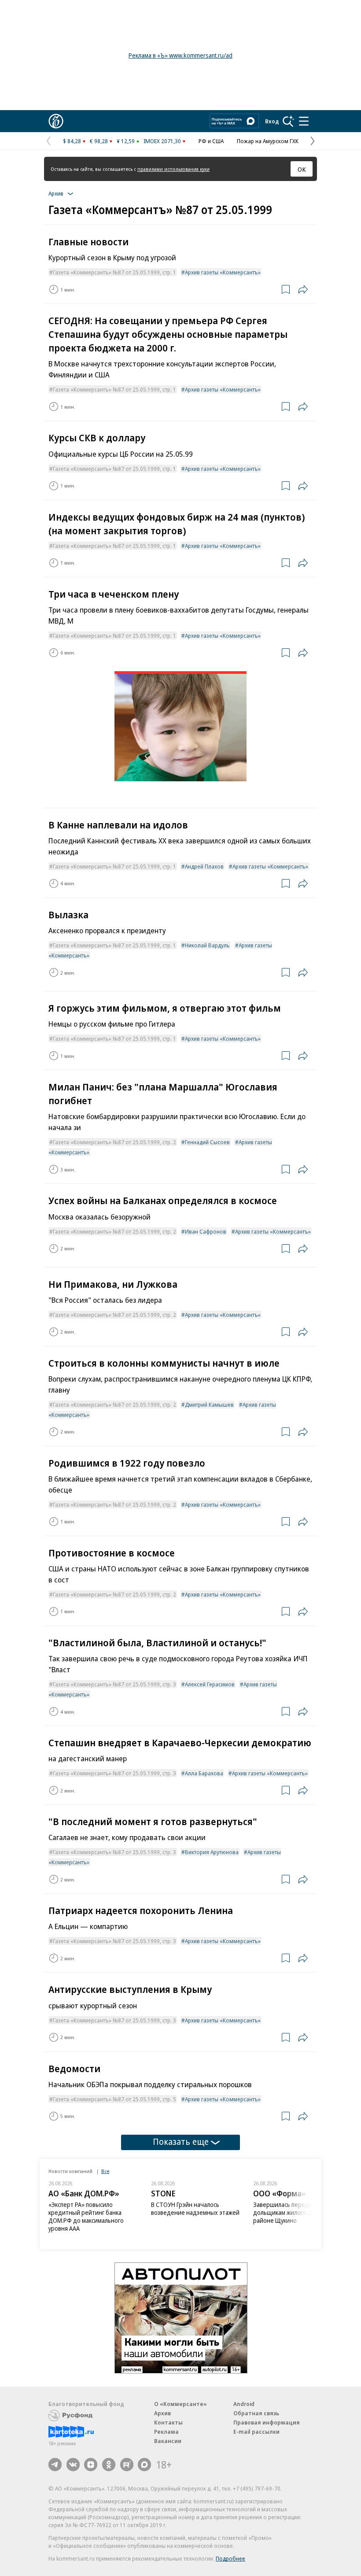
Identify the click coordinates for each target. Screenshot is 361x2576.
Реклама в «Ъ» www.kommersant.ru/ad (180, 55)
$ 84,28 (72, 141)
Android (244, 2404)
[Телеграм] (55, 2465)
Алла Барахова (204, 1773)
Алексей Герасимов (210, 1684)
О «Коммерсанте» (180, 2404)
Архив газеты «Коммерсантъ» (223, 272)
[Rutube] (127, 2465)
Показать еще (181, 2142)
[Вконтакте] (73, 2465)
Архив (162, 2413)
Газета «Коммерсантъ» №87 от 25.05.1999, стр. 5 (114, 2099)
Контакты (168, 2422)
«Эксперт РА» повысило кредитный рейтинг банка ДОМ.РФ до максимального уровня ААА (86, 2216)
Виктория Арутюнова (212, 1852)
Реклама (166, 2432)
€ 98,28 (99, 141)
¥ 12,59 (126, 141)
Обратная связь (256, 2413)
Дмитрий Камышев (209, 1404)
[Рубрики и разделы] (304, 121)
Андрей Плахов (204, 866)
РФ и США (211, 141)
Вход (272, 121)
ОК (302, 169)
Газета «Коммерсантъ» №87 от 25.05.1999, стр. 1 (114, 272)
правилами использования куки (173, 169)
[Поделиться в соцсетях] (303, 289)
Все (105, 2171)
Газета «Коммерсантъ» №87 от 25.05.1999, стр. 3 (114, 1684)
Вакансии (168, 2441)
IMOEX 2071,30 (162, 141)
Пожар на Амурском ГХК (268, 141)
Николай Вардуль (207, 945)
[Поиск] (288, 121)
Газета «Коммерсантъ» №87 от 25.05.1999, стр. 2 (114, 1142)
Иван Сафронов (206, 1231)
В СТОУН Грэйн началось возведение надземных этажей (195, 2208)
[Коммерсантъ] (56, 121)
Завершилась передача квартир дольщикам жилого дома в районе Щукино (298, 2212)
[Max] (144, 2465)
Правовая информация (267, 2422)
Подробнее (230, 2558)
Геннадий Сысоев (207, 1142)
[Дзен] (91, 2465)
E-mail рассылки (256, 2432)
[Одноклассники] (109, 2465)
